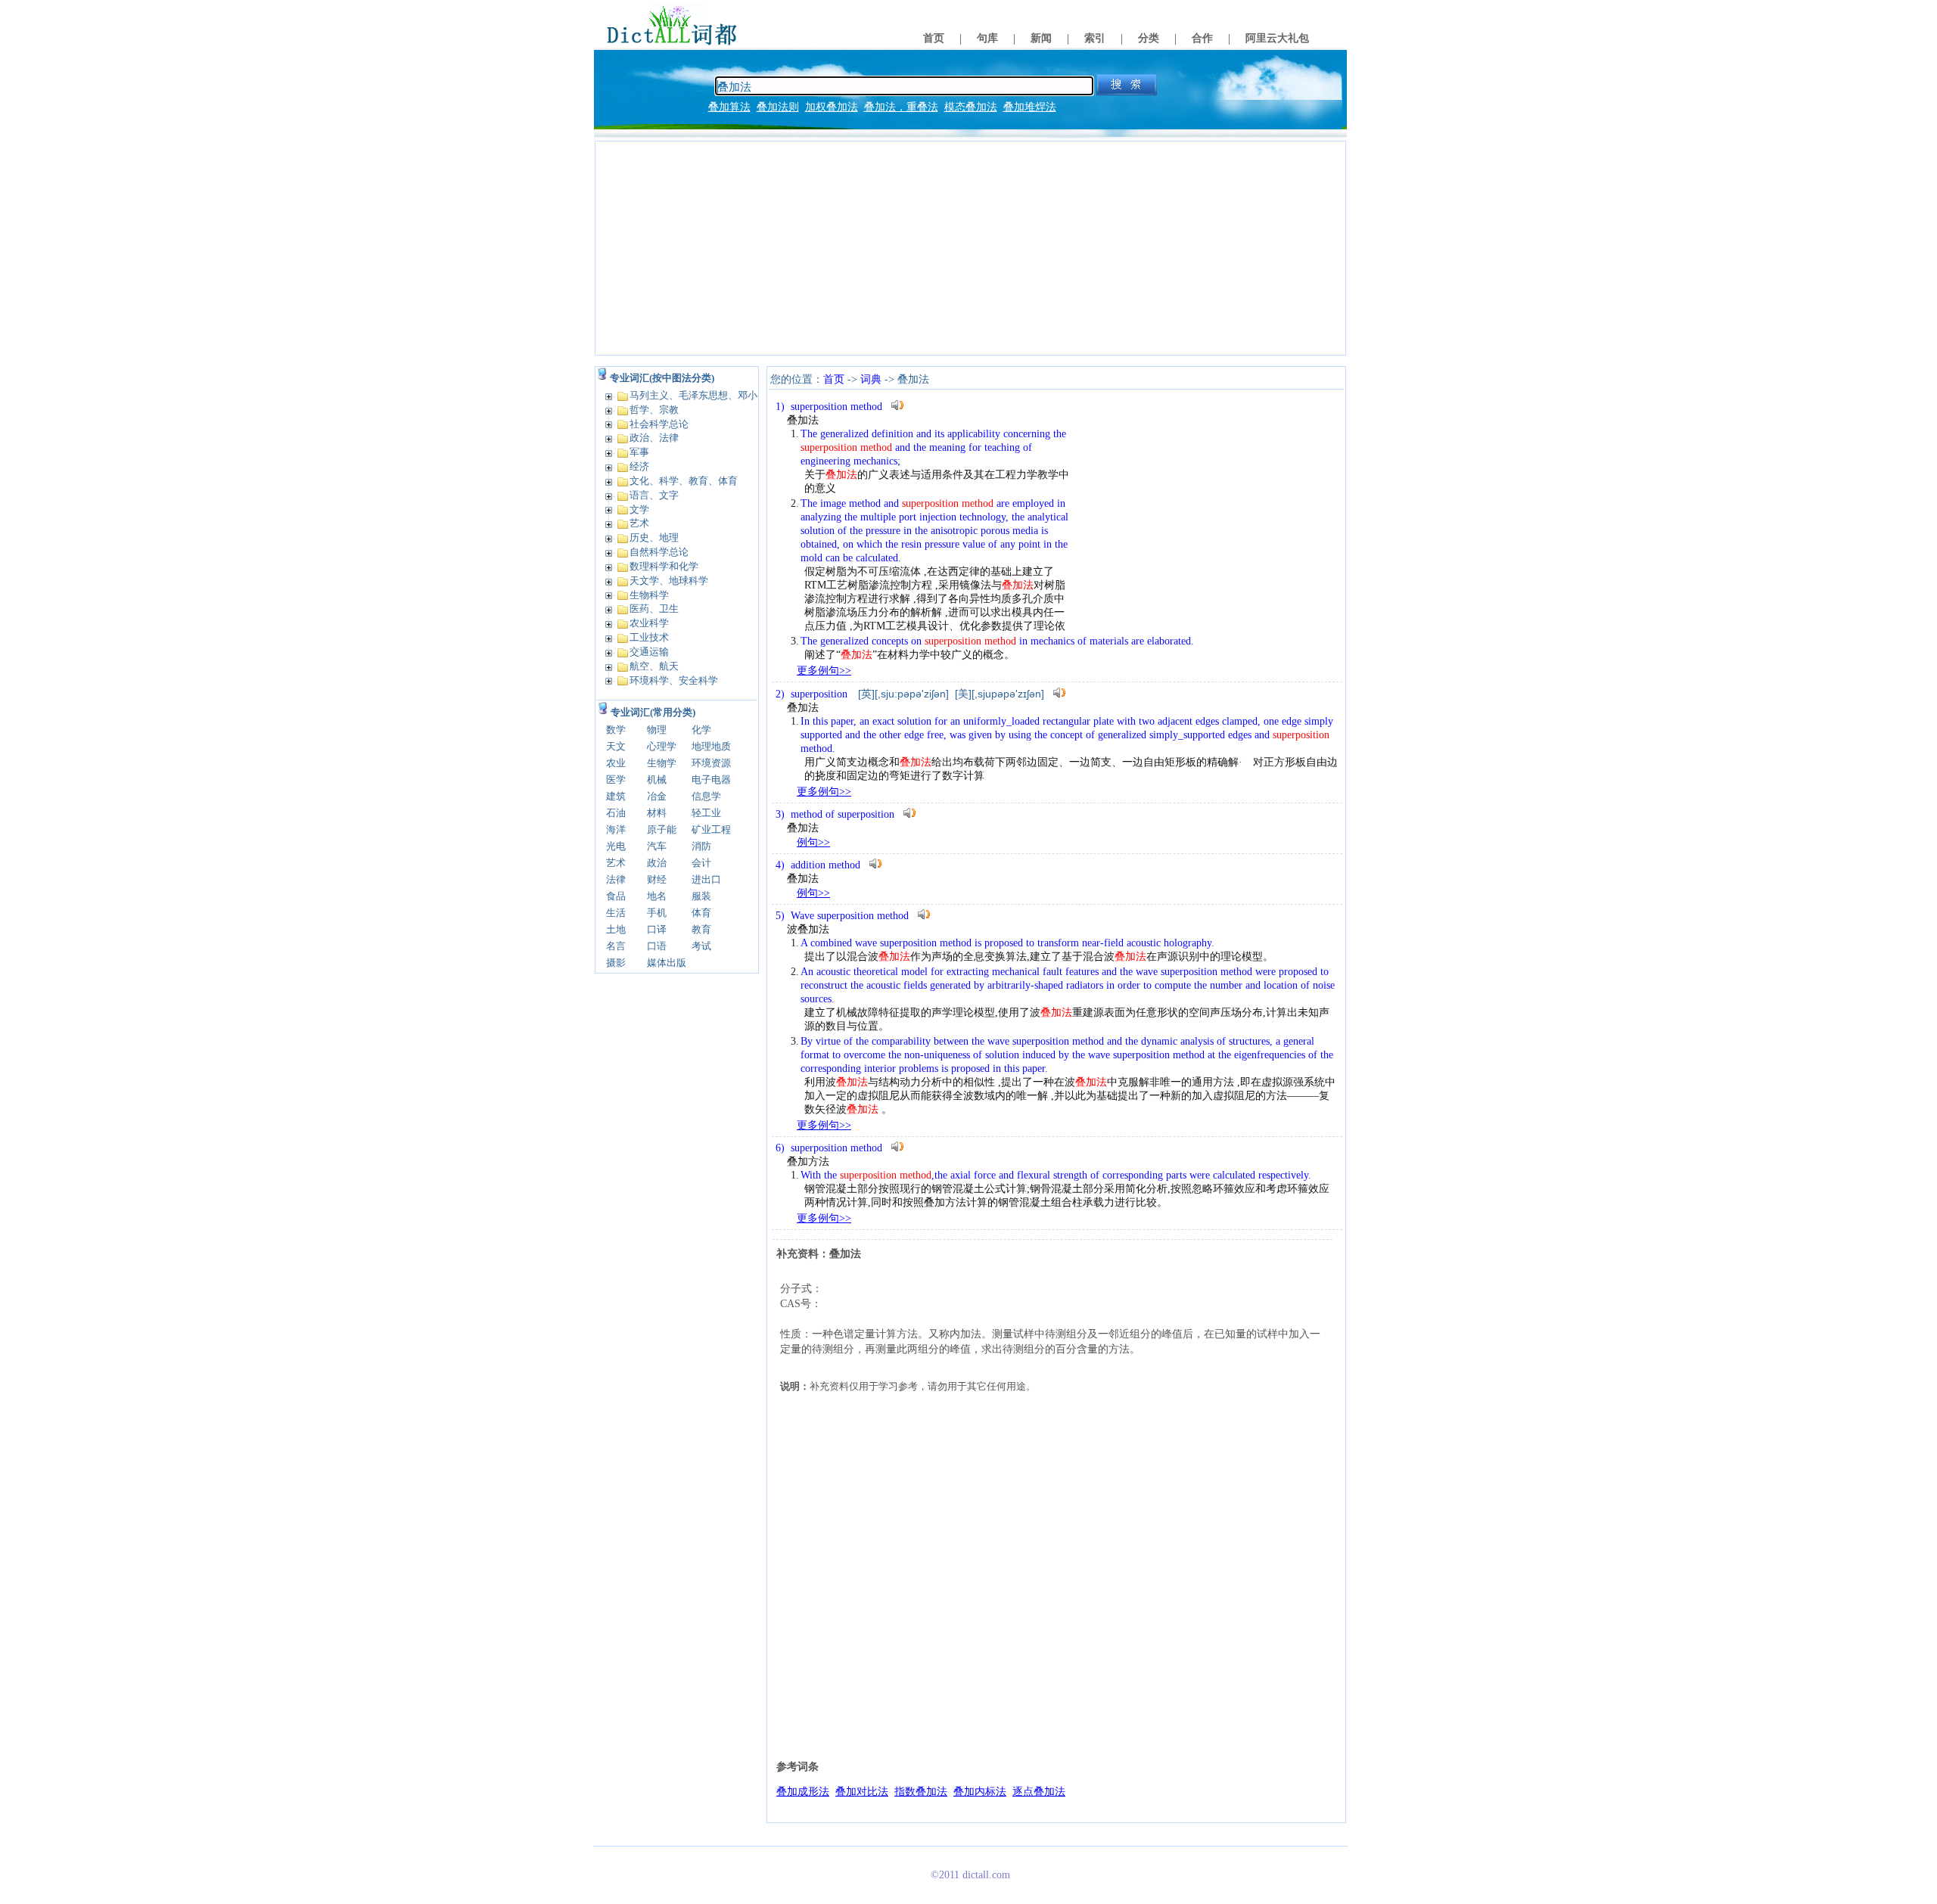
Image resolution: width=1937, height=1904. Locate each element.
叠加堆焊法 (1030, 107)
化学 (701, 730)
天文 (616, 746)
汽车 (657, 846)
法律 (616, 879)
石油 (616, 813)
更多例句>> (824, 671)
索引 (1095, 38)
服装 (701, 896)
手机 (657, 913)
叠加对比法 (862, 1792)
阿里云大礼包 (1277, 38)
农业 (616, 763)
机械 (657, 780)
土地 (616, 929)
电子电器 (711, 780)
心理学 (662, 746)
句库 (987, 38)
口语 (657, 946)
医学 (616, 780)
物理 (657, 730)
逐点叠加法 (1039, 1792)
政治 (657, 863)
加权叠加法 (832, 107)
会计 (701, 863)
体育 (701, 913)
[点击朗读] (897, 405)
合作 (1202, 38)
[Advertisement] (970, 248)
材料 (657, 813)
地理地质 (711, 746)
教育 (701, 929)
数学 (616, 730)
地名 (657, 896)
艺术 (616, 863)
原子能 (662, 829)
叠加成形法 (803, 1792)
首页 (934, 38)
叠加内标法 (980, 1792)
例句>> (813, 842)
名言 (616, 946)
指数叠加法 (921, 1792)
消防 (701, 846)
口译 (657, 929)
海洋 (616, 829)
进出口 (706, 879)
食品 (616, 896)
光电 (616, 846)
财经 (657, 879)
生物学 (662, 763)
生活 (616, 913)
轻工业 (706, 813)
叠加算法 (729, 107)
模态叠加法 (971, 107)
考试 (701, 946)
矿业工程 (711, 829)
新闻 (1041, 38)
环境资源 (711, 763)
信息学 (706, 796)
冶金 (657, 796)
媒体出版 (667, 963)
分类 (1149, 38)
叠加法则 (778, 107)
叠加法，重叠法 (901, 107)
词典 (871, 379)
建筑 (616, 796)
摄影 (616, 963)
